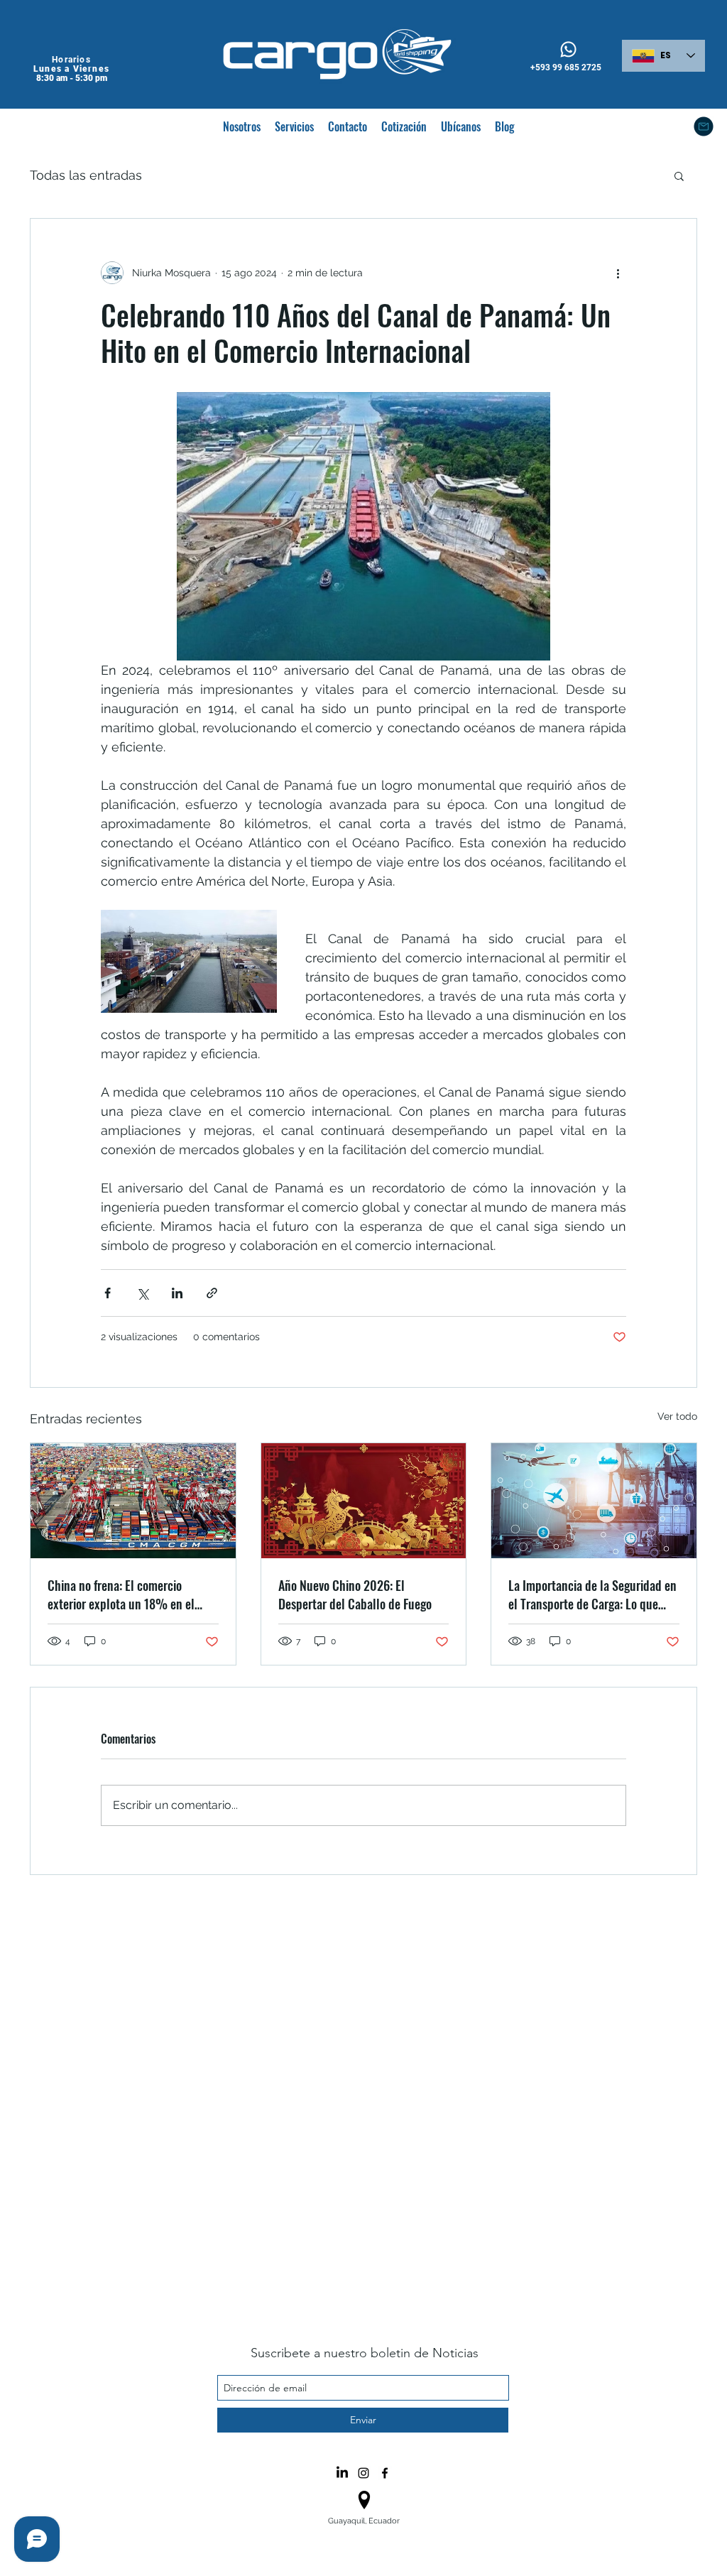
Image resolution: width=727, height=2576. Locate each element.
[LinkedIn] (342, 2473)
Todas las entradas (86, 175)
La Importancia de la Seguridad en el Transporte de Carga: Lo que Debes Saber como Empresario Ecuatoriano (592, 1594)
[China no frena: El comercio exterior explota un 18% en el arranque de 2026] (133, 1501)
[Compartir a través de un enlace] (212, 1293)
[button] (679, 175)
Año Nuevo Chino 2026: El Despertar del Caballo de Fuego (355, 1594)
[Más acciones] (618, 273)
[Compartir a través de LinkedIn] (177, 1293)
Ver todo (677, 1416)
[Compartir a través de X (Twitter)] (142, 1293)
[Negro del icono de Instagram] (363, 2473)
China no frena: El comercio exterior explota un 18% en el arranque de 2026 (121, 1594)
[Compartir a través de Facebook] (108, 1293)
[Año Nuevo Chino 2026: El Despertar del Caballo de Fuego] (364, 1501)
